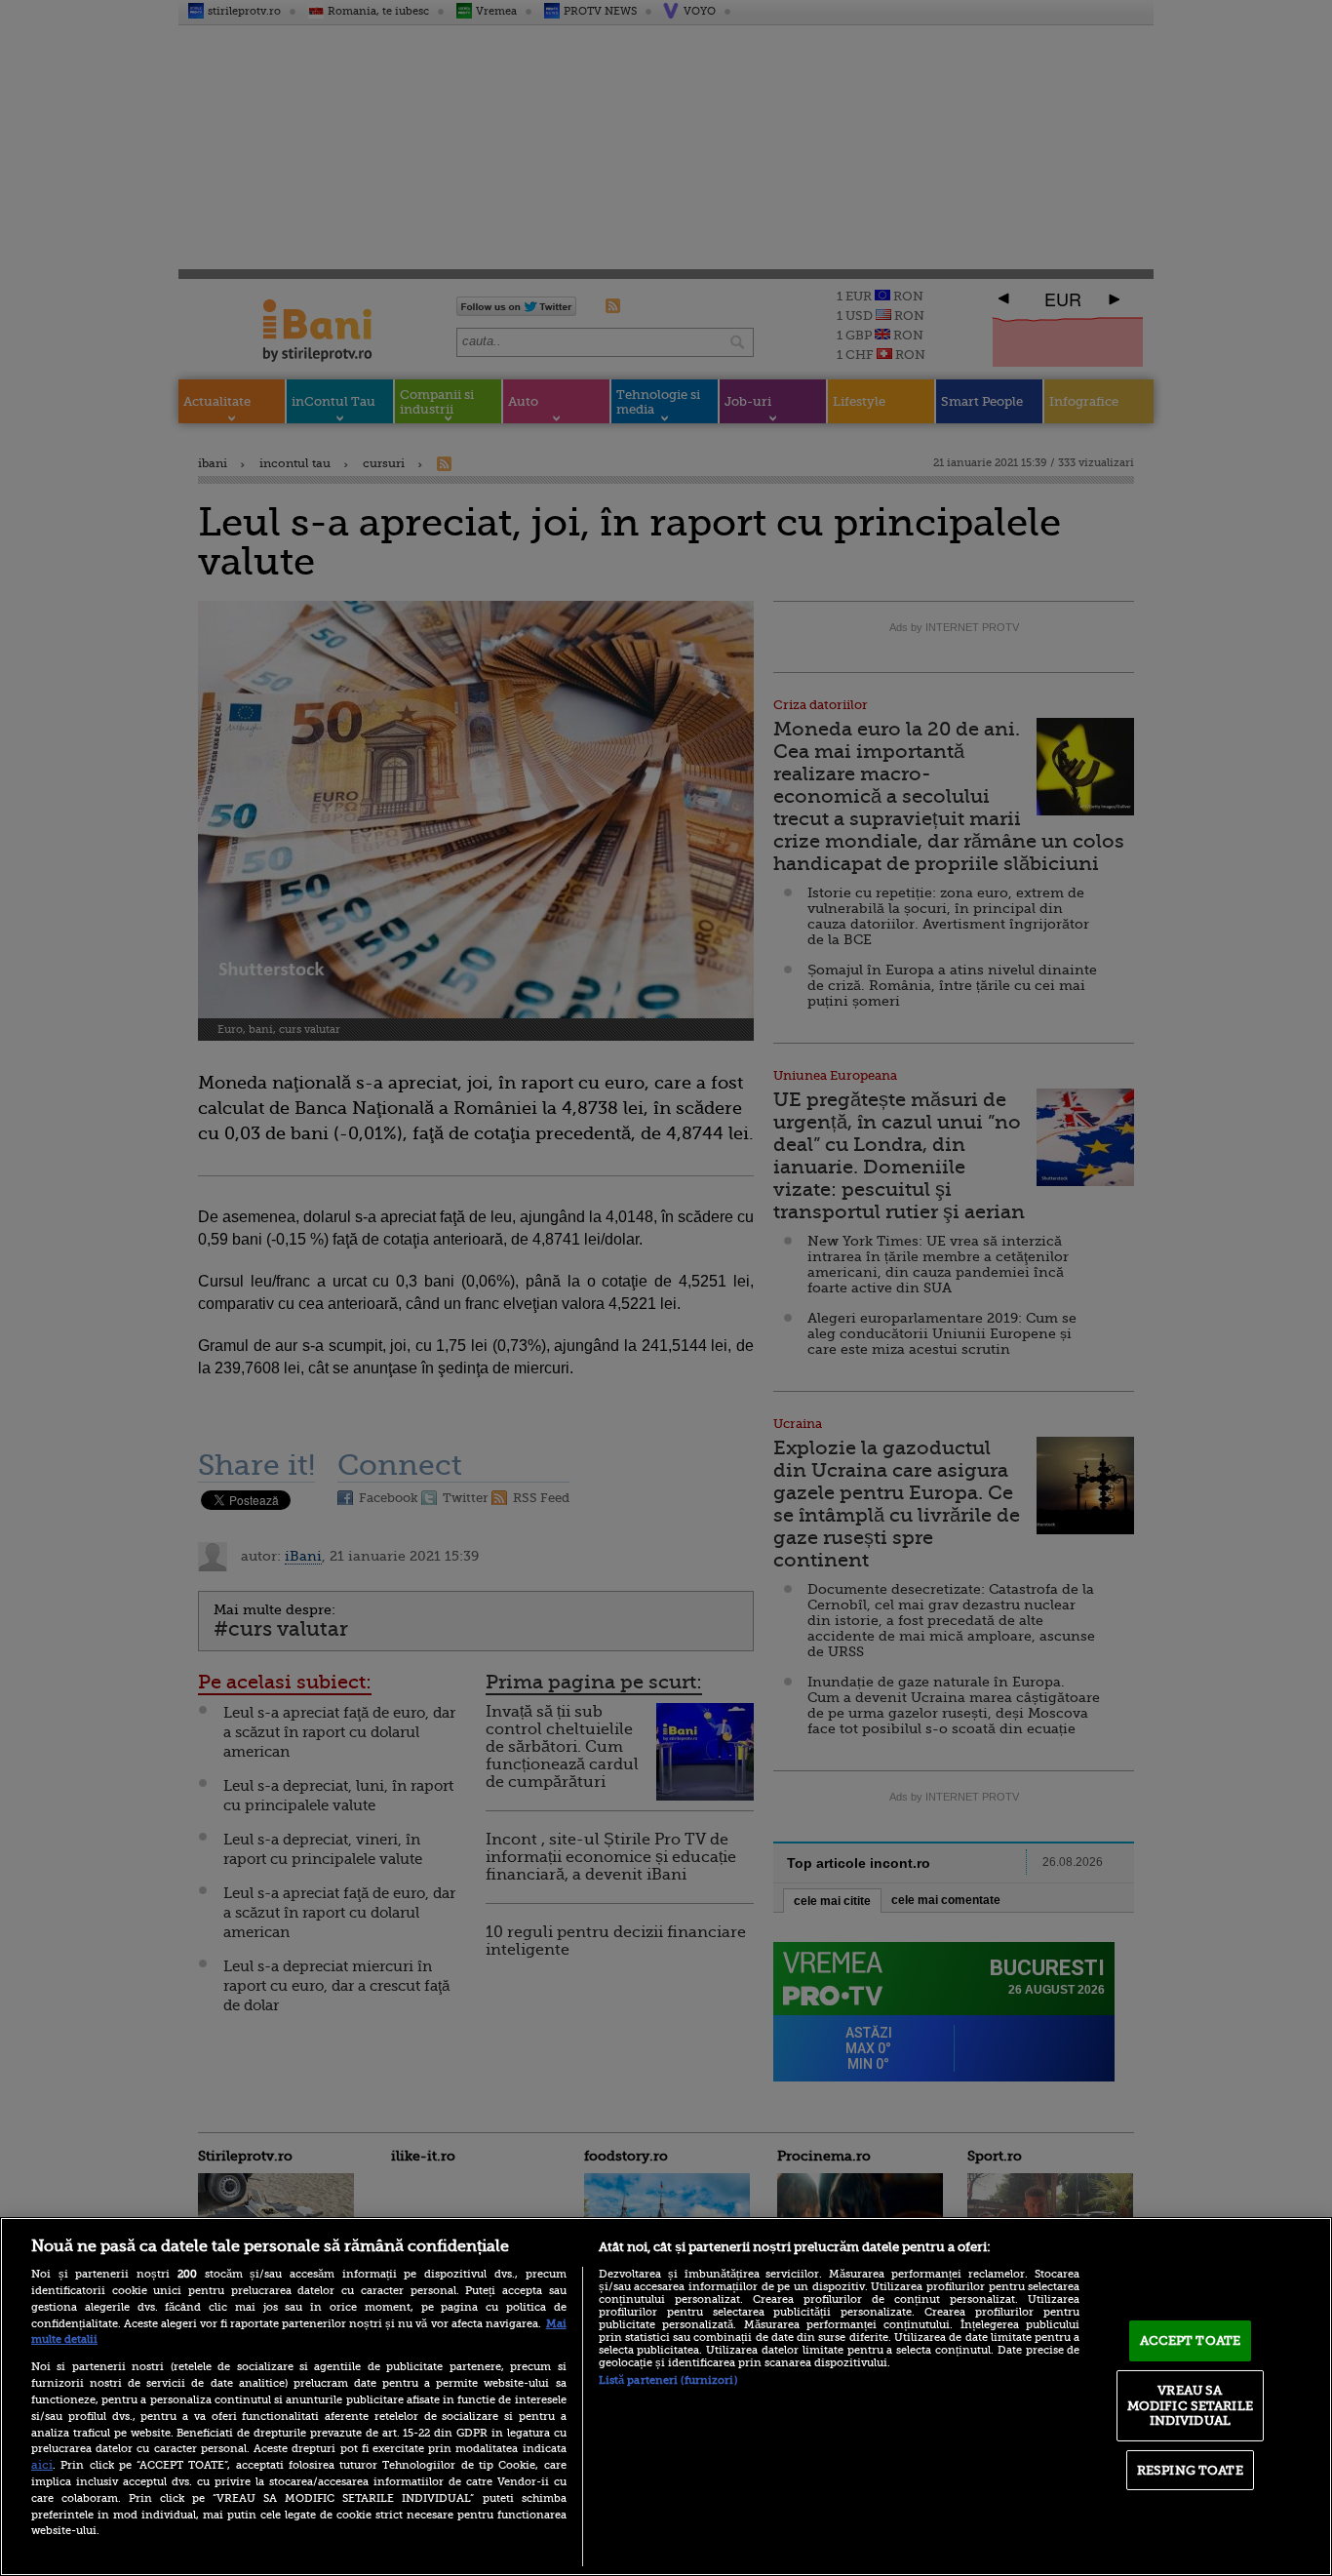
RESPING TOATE (1190, 2470)
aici (42, 2465)
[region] (666, 2397)
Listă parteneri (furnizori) (668, 2380)
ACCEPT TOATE (1191, 2340)
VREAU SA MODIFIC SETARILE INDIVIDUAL (1190, 2405)
